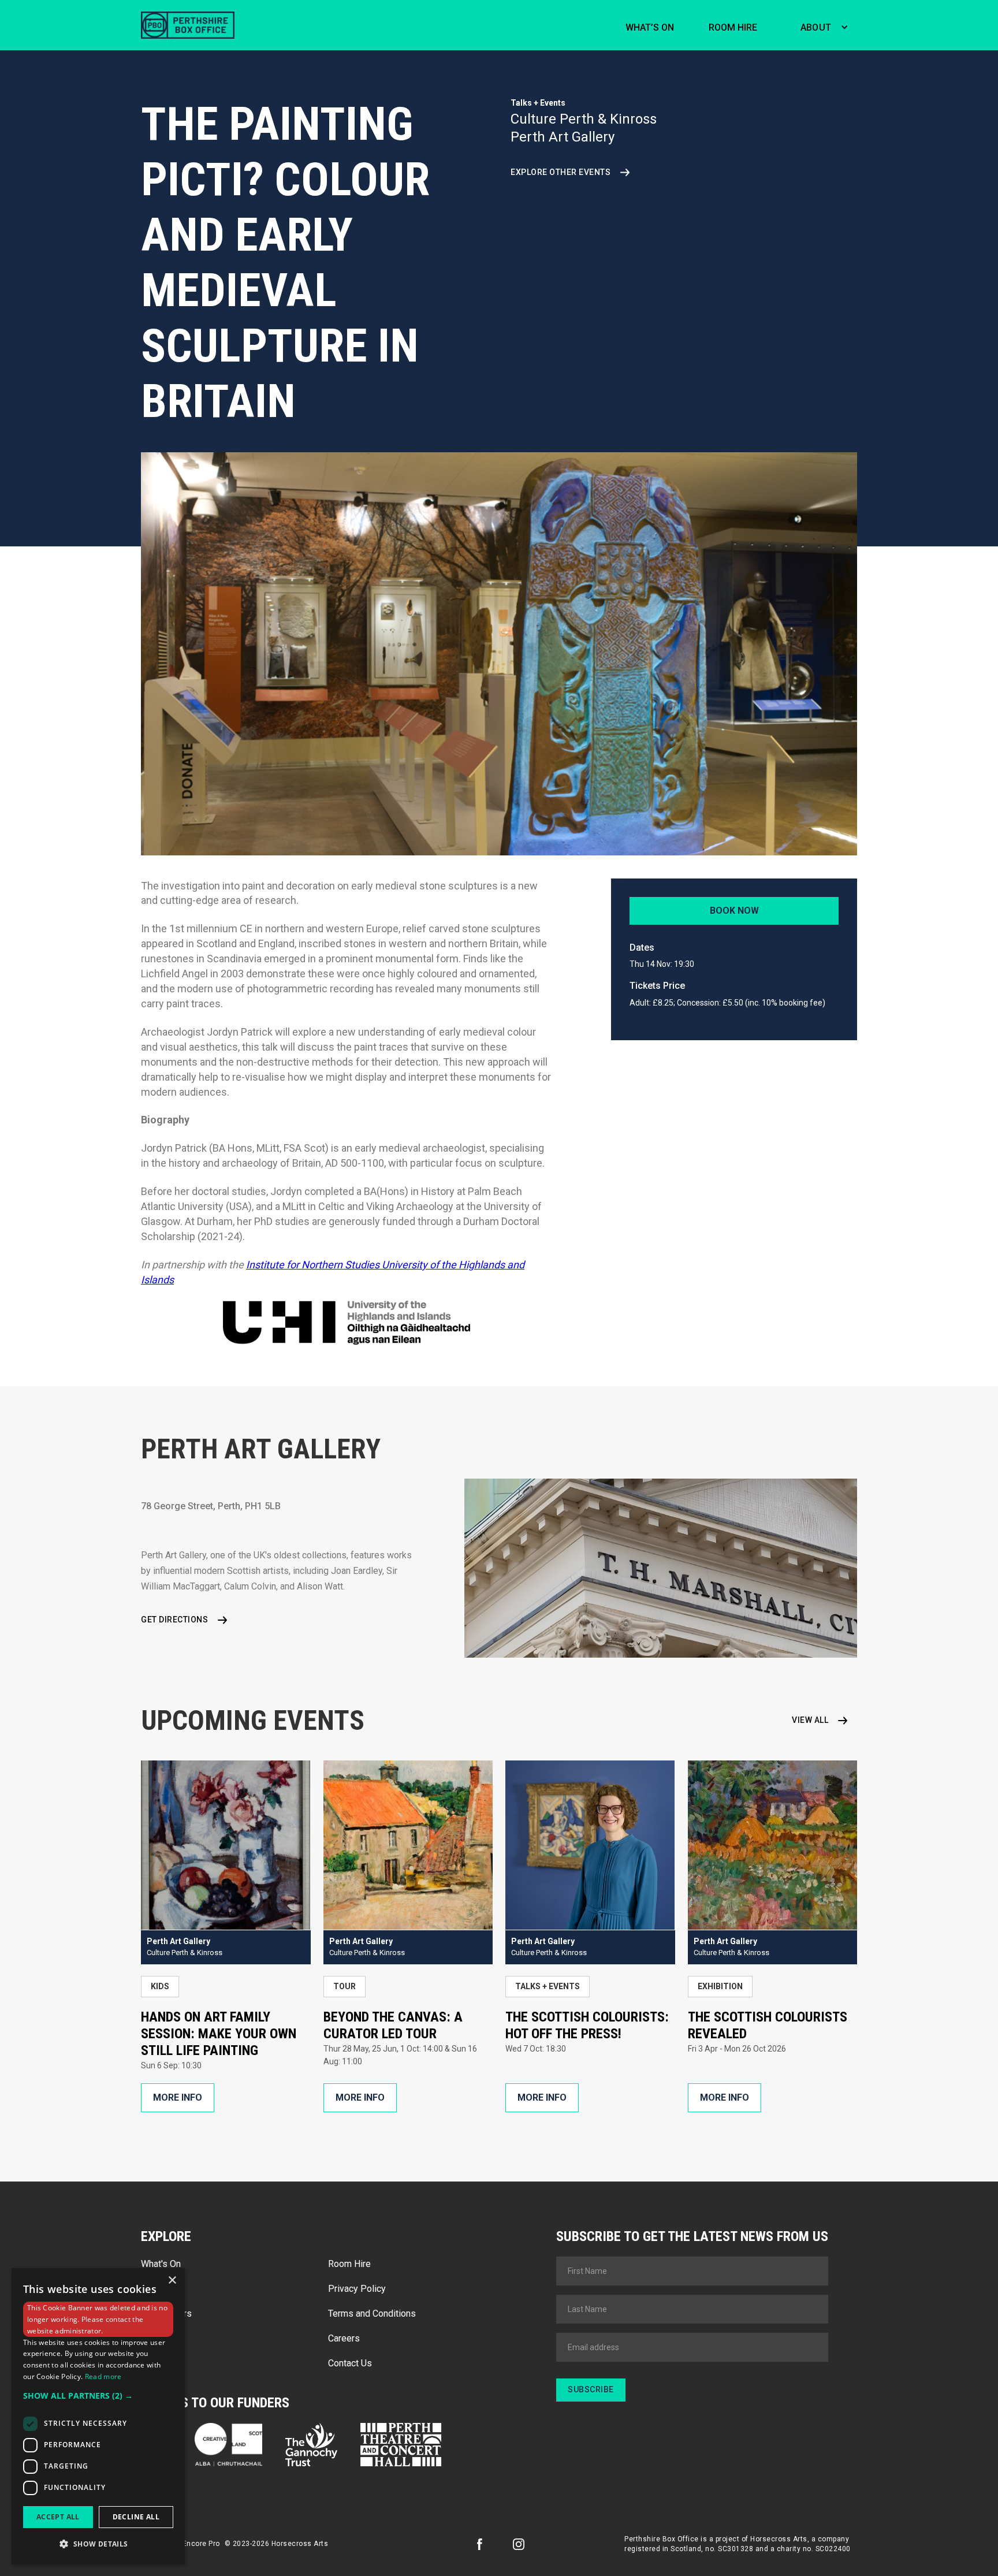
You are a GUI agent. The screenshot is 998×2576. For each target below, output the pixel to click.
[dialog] (98, 2416)
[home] (188, 25)
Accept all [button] (58, 2517)
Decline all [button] (136, 2517)
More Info (178, 2097)
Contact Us (350, 2363)
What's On (161, 2264)
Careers (344, 2338)
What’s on (650, 27)
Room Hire (349, 2264)
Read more (103, 2376)
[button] (822, 25)
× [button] (172, 2281)
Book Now (734, 911)
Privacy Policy (357, 2289)
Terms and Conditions (372, 2313)
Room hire (733, 27)
